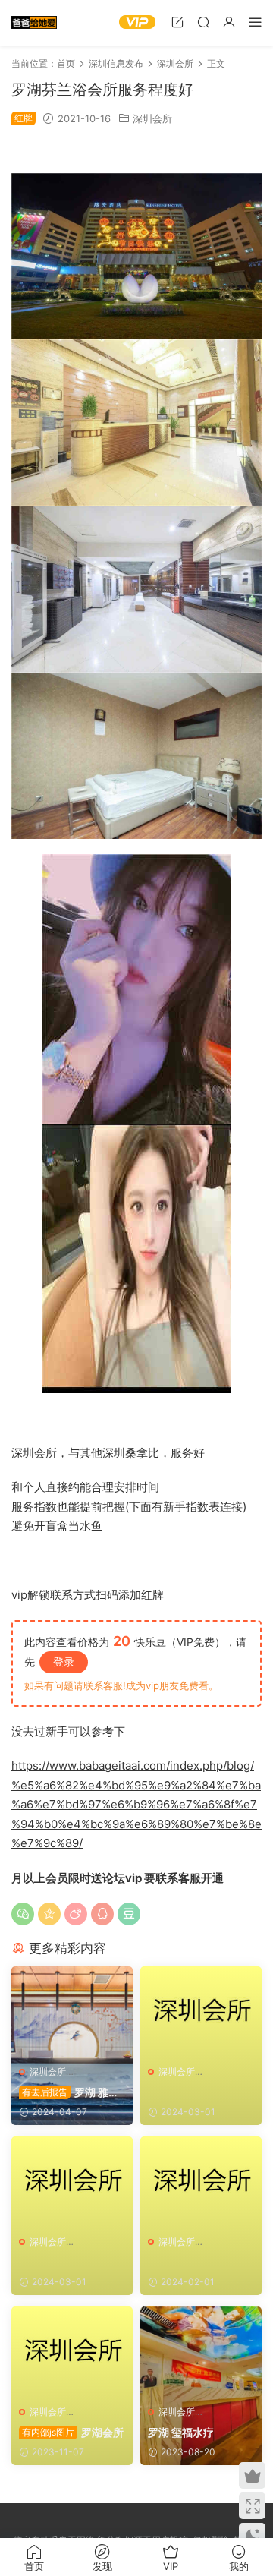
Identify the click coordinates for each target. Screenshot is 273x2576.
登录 (64, 1662)
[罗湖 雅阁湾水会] (72, 2012)
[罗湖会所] (72, 2352)
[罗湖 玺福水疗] (201, 2352)
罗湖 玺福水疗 (181, 2432)
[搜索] (203, 22)
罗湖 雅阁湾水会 (69, 2093)
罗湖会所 (73, 2432)
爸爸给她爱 (34, 23)
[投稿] (177, 22)
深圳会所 (152, 118)
